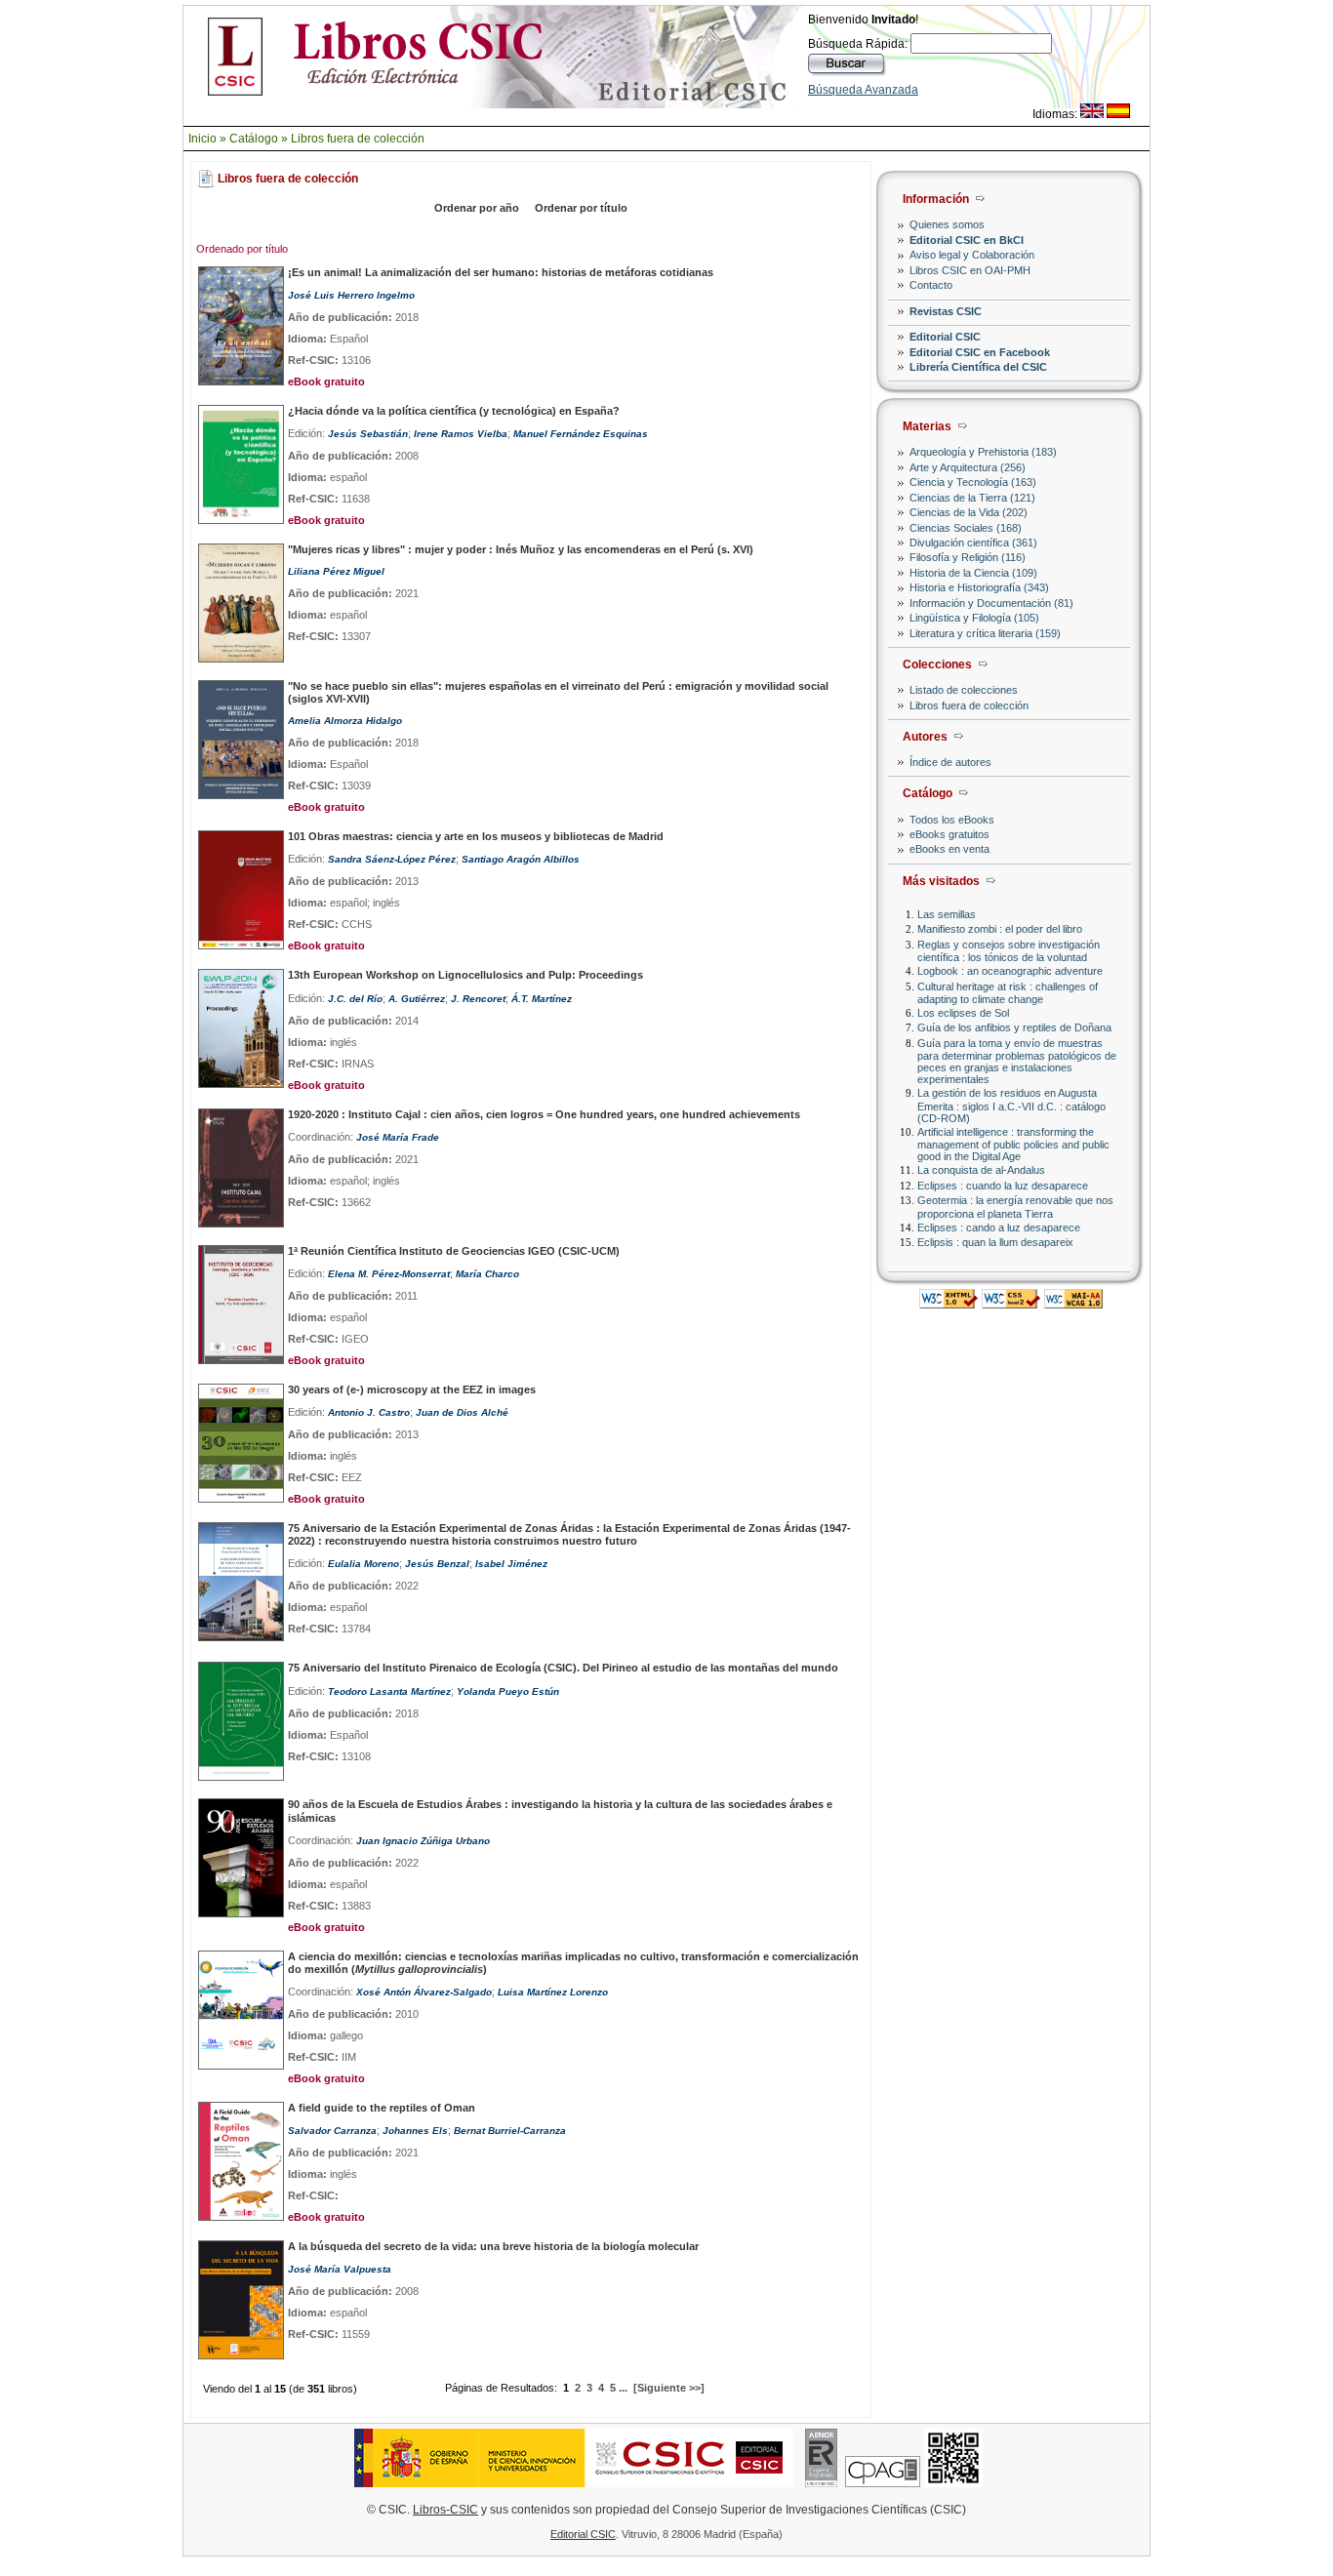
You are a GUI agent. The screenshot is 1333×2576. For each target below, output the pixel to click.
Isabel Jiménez (511, 1564)
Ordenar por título (581, 208)
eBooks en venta (949, 849)
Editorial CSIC (945, 337)
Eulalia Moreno (364, 1564)
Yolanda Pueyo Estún (508, 1691)
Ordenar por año (477, 208)
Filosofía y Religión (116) (968, 557)
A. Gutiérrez (417, 999)
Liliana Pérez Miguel (336, 571)
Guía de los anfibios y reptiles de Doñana (1014, 1027)
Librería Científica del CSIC (978, 367)
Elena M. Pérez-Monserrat (389, 1274)
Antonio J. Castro (369, 1412)
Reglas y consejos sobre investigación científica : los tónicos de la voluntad (1009, 951)
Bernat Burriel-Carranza (510, 2131)
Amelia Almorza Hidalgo (345, 721)
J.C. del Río (355, 999)
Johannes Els (415, 2131)
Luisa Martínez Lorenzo (553, 1992)
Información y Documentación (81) (991, 603)
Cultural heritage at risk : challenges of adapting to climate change (1008, 993)
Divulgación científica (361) (973, 543)
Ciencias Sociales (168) (966, 528)
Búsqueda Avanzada (863, 90)
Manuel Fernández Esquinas (581, 434)
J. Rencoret (478, 999)
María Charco (487, 1274)
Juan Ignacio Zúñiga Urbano (423, 1841)
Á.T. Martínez (542, 999)
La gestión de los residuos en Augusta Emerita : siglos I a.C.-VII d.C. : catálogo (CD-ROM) (1011, 1105)
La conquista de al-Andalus (981, 1170)
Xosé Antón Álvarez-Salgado (424, 1992)
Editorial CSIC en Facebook (980, 352)
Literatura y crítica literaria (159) (985, 633)
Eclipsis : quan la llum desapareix (995, 1242)
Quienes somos (947, 224)
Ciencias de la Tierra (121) (972, 498)
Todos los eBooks (952, 820)
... (623, 2388)
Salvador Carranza (332, 2131)
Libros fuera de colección (358, 139)
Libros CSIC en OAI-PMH (970, 270)
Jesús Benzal (437, 1564)
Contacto (931, 285)
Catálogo (254, 139)
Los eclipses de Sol (963, 1013)
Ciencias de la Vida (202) (969, 512)
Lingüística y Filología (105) (974, 618)
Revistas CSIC (946, 311)
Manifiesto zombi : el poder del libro (1000, 929)
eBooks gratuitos (949, 834)
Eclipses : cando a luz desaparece (999, 1228)
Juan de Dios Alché (462, 1412)
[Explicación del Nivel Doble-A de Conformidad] (1073, 1303)
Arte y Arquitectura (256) (968, 467)
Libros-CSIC (445, 2510)
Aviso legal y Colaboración (972, 255)
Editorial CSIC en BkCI (967, 240)
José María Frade (398, 1137)
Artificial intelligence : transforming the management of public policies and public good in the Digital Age (1013, 1144)
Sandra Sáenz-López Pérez (392, 859)
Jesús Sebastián (368, 434)
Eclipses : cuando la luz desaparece (1003, 1186)
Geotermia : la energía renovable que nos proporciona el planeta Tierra (1015, 1207)
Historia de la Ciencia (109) (973, 573)
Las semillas (947, 914)
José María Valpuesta (340, 2269)
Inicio (202, 139)
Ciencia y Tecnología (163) (973, 482)
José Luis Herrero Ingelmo (351, 295)
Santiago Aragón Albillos (521, 859)
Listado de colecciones (964, 690)
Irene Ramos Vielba (461, 434)
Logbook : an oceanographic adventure (1010, 971)
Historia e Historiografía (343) (979, 587)
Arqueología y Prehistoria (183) (983, 452)
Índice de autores (950, 762)
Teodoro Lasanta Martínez (389, 1691)
